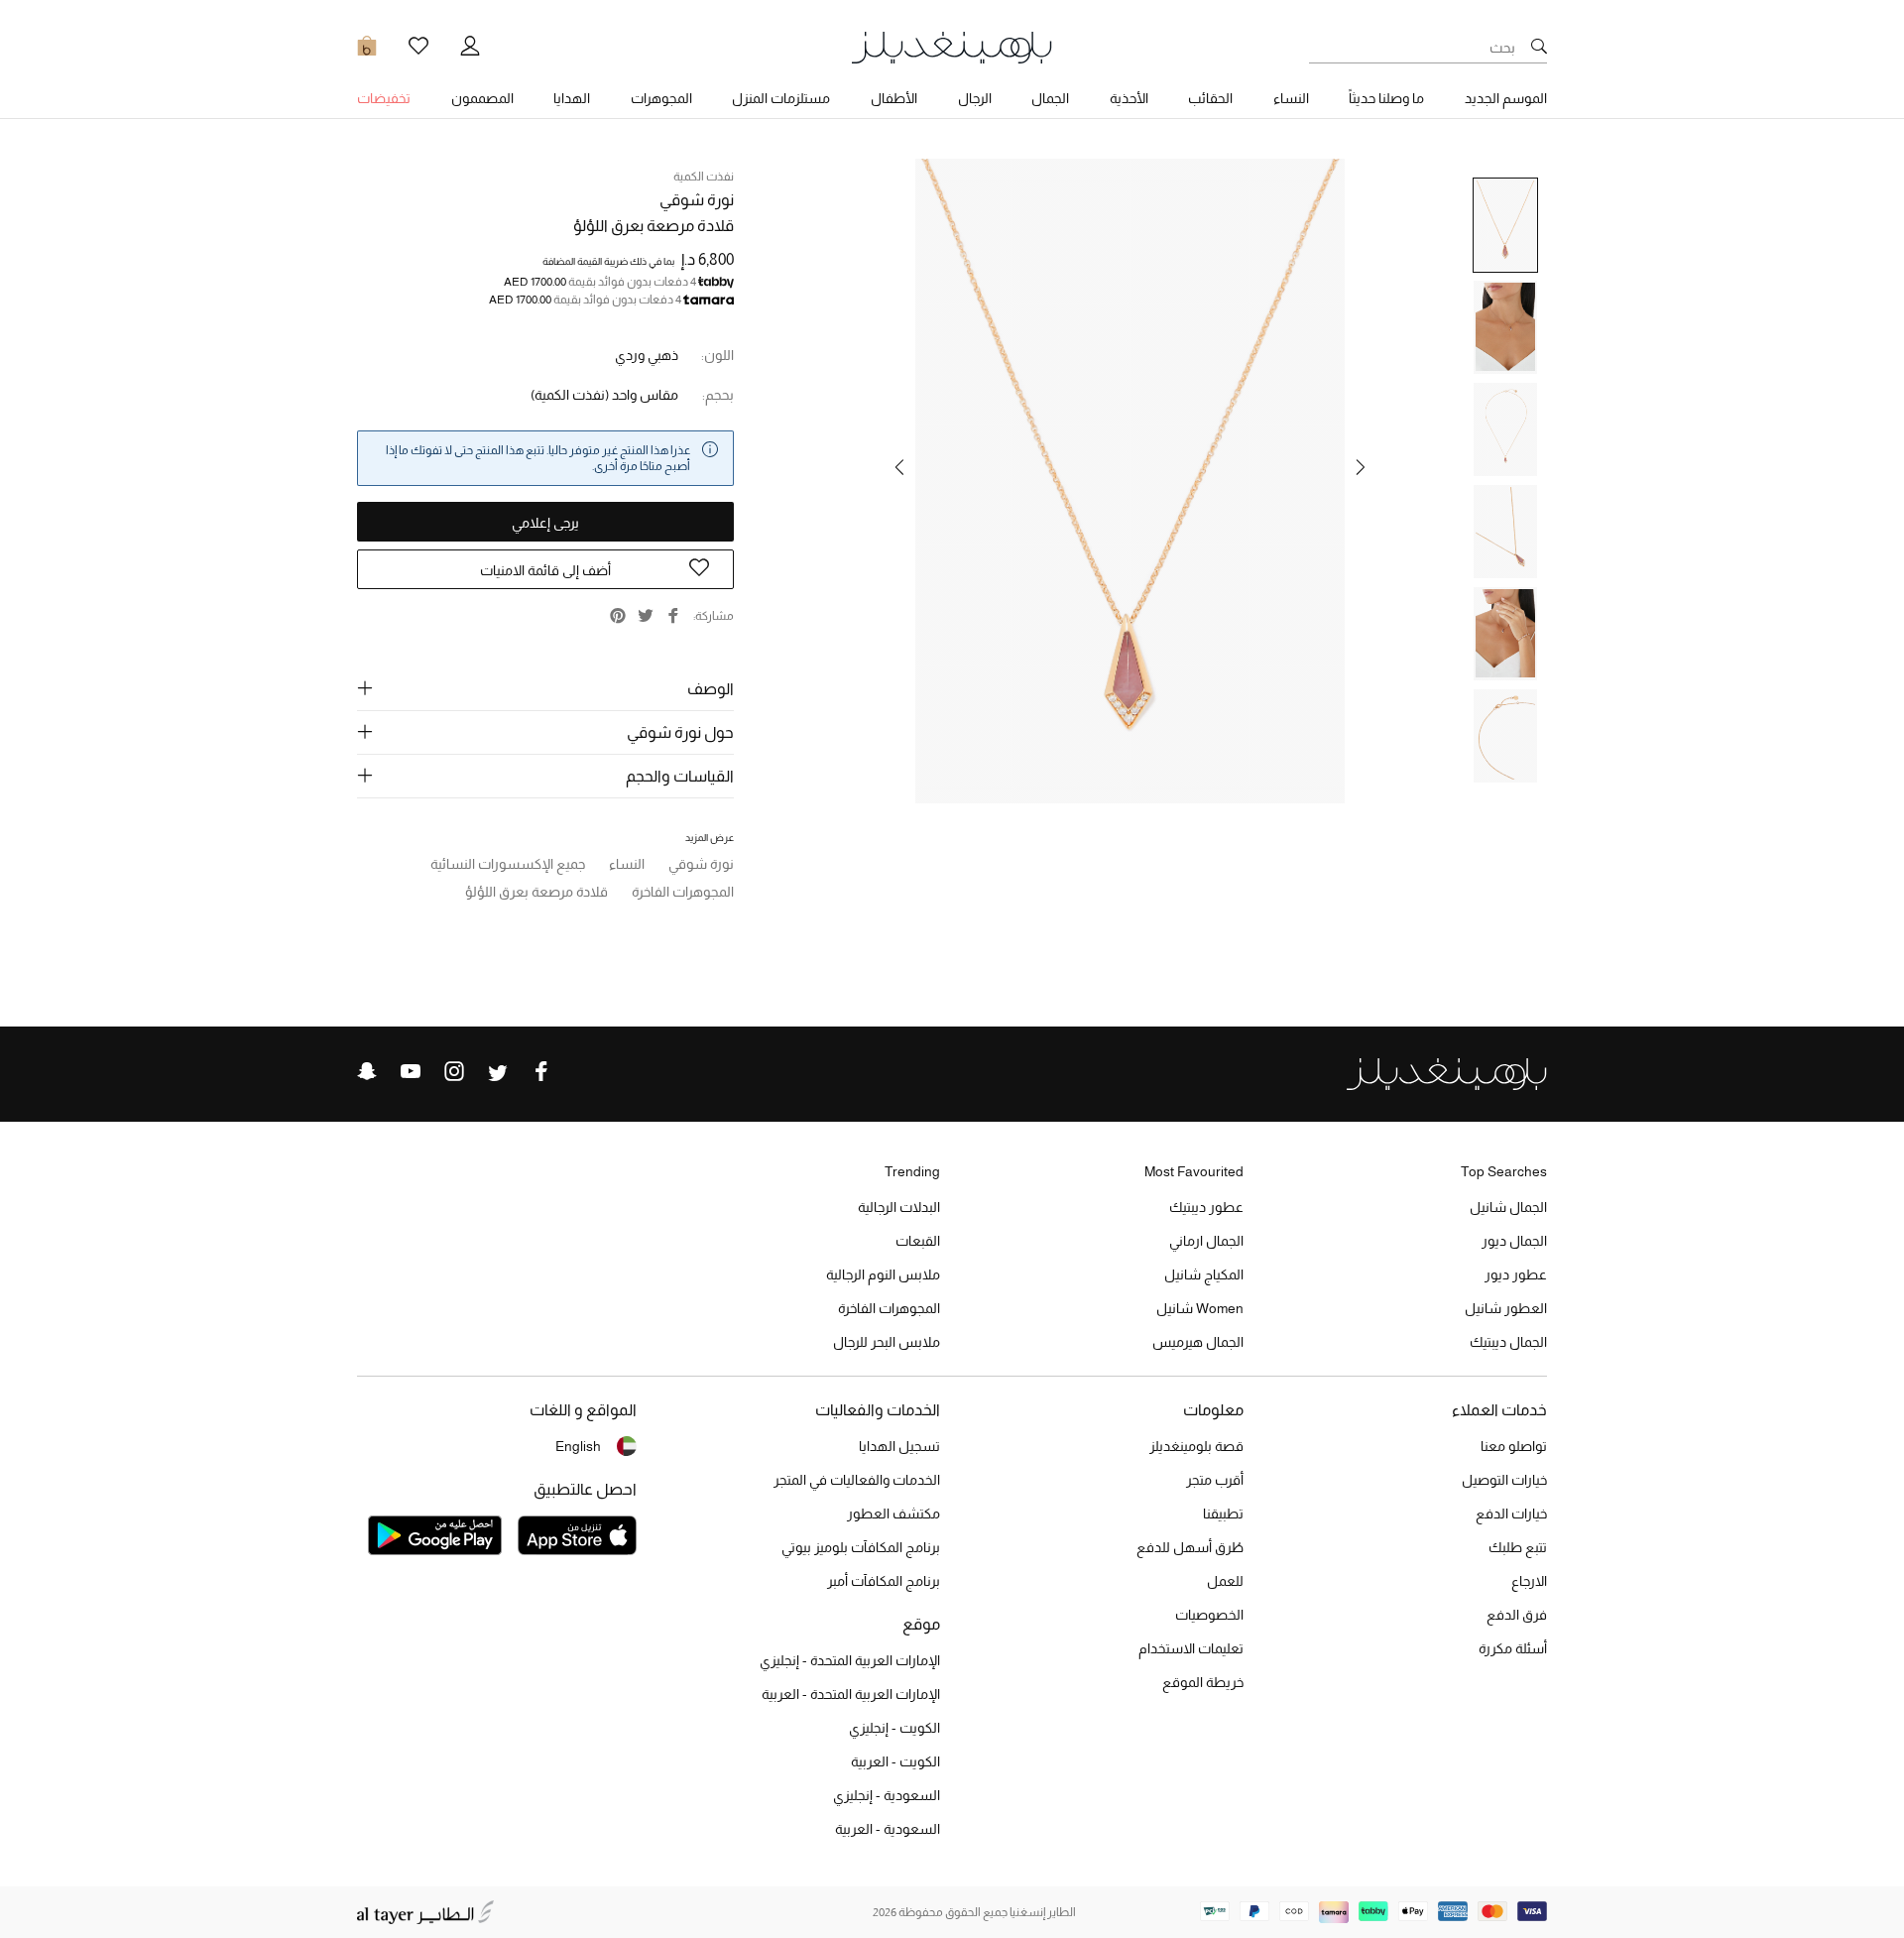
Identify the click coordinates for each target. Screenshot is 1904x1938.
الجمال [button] (1050, 98)
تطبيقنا (1223, 1514)
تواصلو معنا (1514, 1446)
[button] (1361, 467)
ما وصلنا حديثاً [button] (1386, 98)
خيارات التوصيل (1504, 1480)
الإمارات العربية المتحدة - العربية (851, 1694)
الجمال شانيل (1508, 1207)
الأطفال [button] (894, 98)
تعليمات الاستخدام (1191, 1648)
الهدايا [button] (572, 98)
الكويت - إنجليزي (894, 1728)
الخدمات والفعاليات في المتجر (857, 1480)
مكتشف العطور (893, 1514)
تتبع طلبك (1518, 1547)
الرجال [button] (975, 98)
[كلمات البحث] (1539, 48)
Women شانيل (1200, 1308)
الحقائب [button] (1210, 98)
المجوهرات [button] (661, 98)
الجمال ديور (1514, 1241)
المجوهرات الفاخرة (889, 1308)
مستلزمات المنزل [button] (781, 98)
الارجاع (1529, 1581)
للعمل (1225, 1581)
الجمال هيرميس (1198, 1342)
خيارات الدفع (1511, 1514)
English (578, 1446)
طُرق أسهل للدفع (1190, 1547)
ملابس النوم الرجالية (883, 1274)
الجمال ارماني (1206, 1241)
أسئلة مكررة (1513, 1648)
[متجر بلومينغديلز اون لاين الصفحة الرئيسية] (952, 46)
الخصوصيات (1209, 1615)
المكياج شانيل (1204, 1274)
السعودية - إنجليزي (887, 1795)
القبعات (918, 1241)
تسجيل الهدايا (899, 1446)
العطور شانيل (1506, 1308)
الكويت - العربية (895, 1761)
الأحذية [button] (1129, 98)
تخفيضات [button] (384, 98)
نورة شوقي (697, 200)
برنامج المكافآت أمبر (884, 1581)
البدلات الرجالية (899, 1207)
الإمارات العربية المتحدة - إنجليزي (850, 1660)
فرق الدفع (1517, 1615)
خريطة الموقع (1203, 1682)
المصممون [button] (482, 98)
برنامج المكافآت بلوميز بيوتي (861, 1547)
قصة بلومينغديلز (1196, 1446)
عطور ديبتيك (1206, 1207)
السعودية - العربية (888, 1829)
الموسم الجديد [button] (1506, 98)
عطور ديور (1516, 1274)
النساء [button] (1291, 98)
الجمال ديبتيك (1508, 1342)
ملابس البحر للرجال (887, 1342)
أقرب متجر (1215, 1480)
